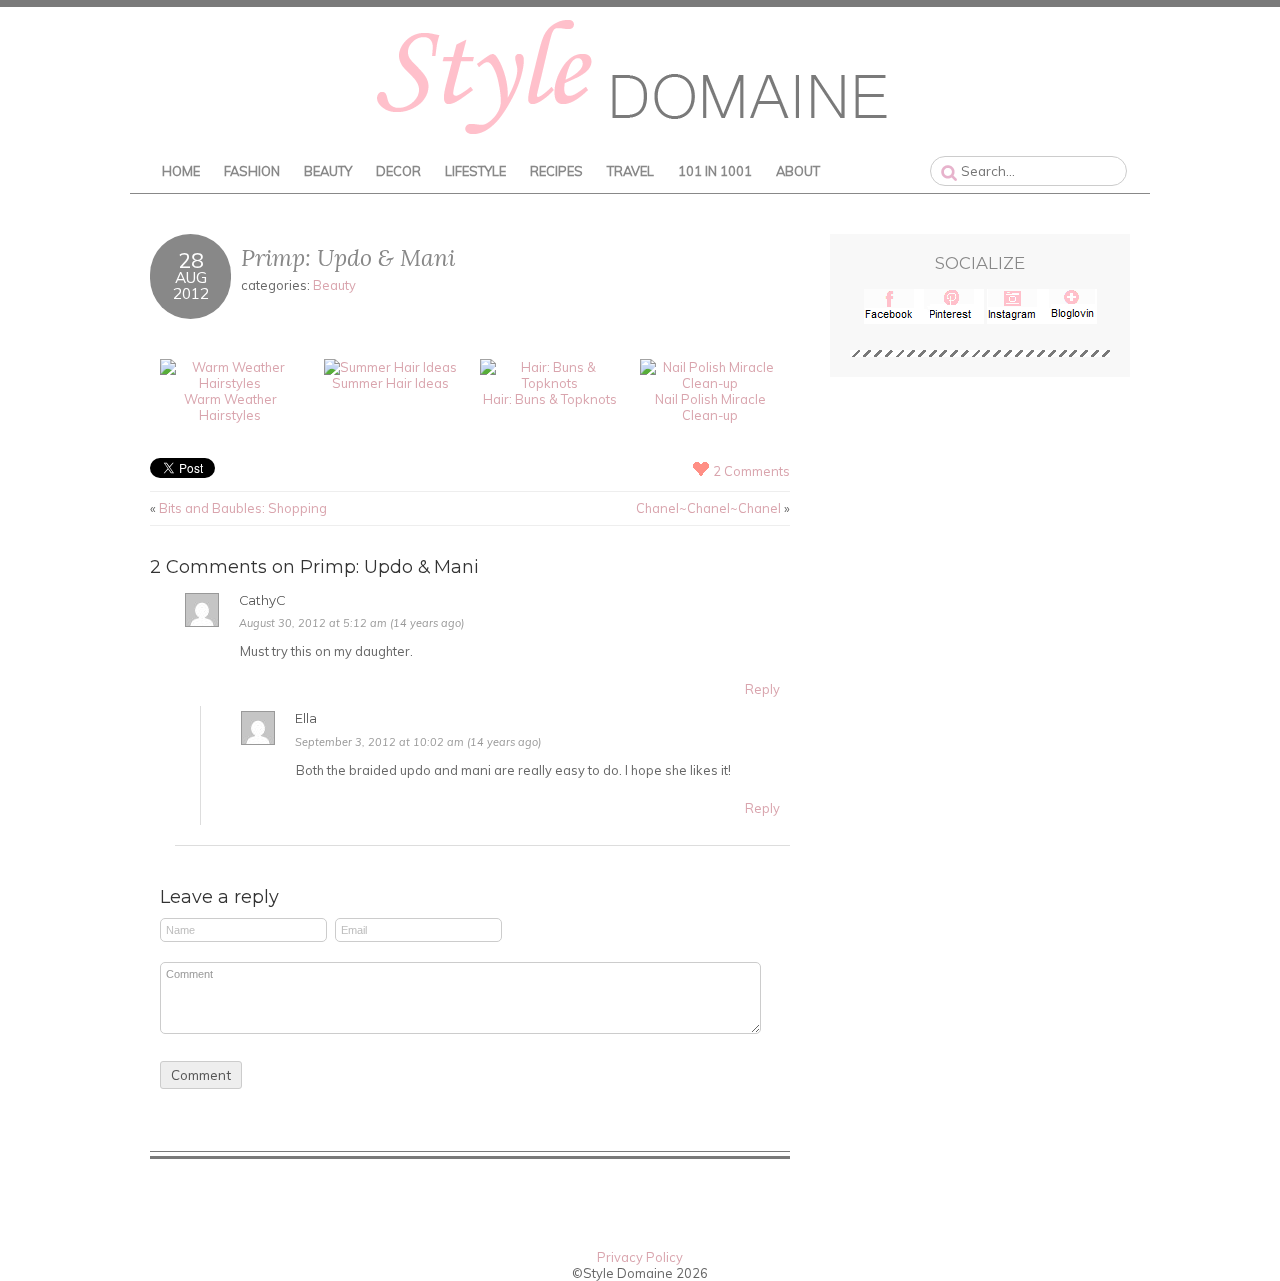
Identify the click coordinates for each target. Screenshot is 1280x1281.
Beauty (328, 171)
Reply (762, 689)
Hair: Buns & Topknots (550, 399)
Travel (630, 171)
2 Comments (751, 471)
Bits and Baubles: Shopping (243, 508)
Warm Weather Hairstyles (230, 407)
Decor (398, 171)
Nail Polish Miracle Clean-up (710, 407)
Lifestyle (475, 171)
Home (181, 171)
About (798, 171)
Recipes (556, 171)
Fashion (252, 171)
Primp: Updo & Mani (348, 257)
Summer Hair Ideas (390, 383)
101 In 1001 (715, 171)
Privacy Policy (640, 1257)
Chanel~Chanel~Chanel (708, 508)
